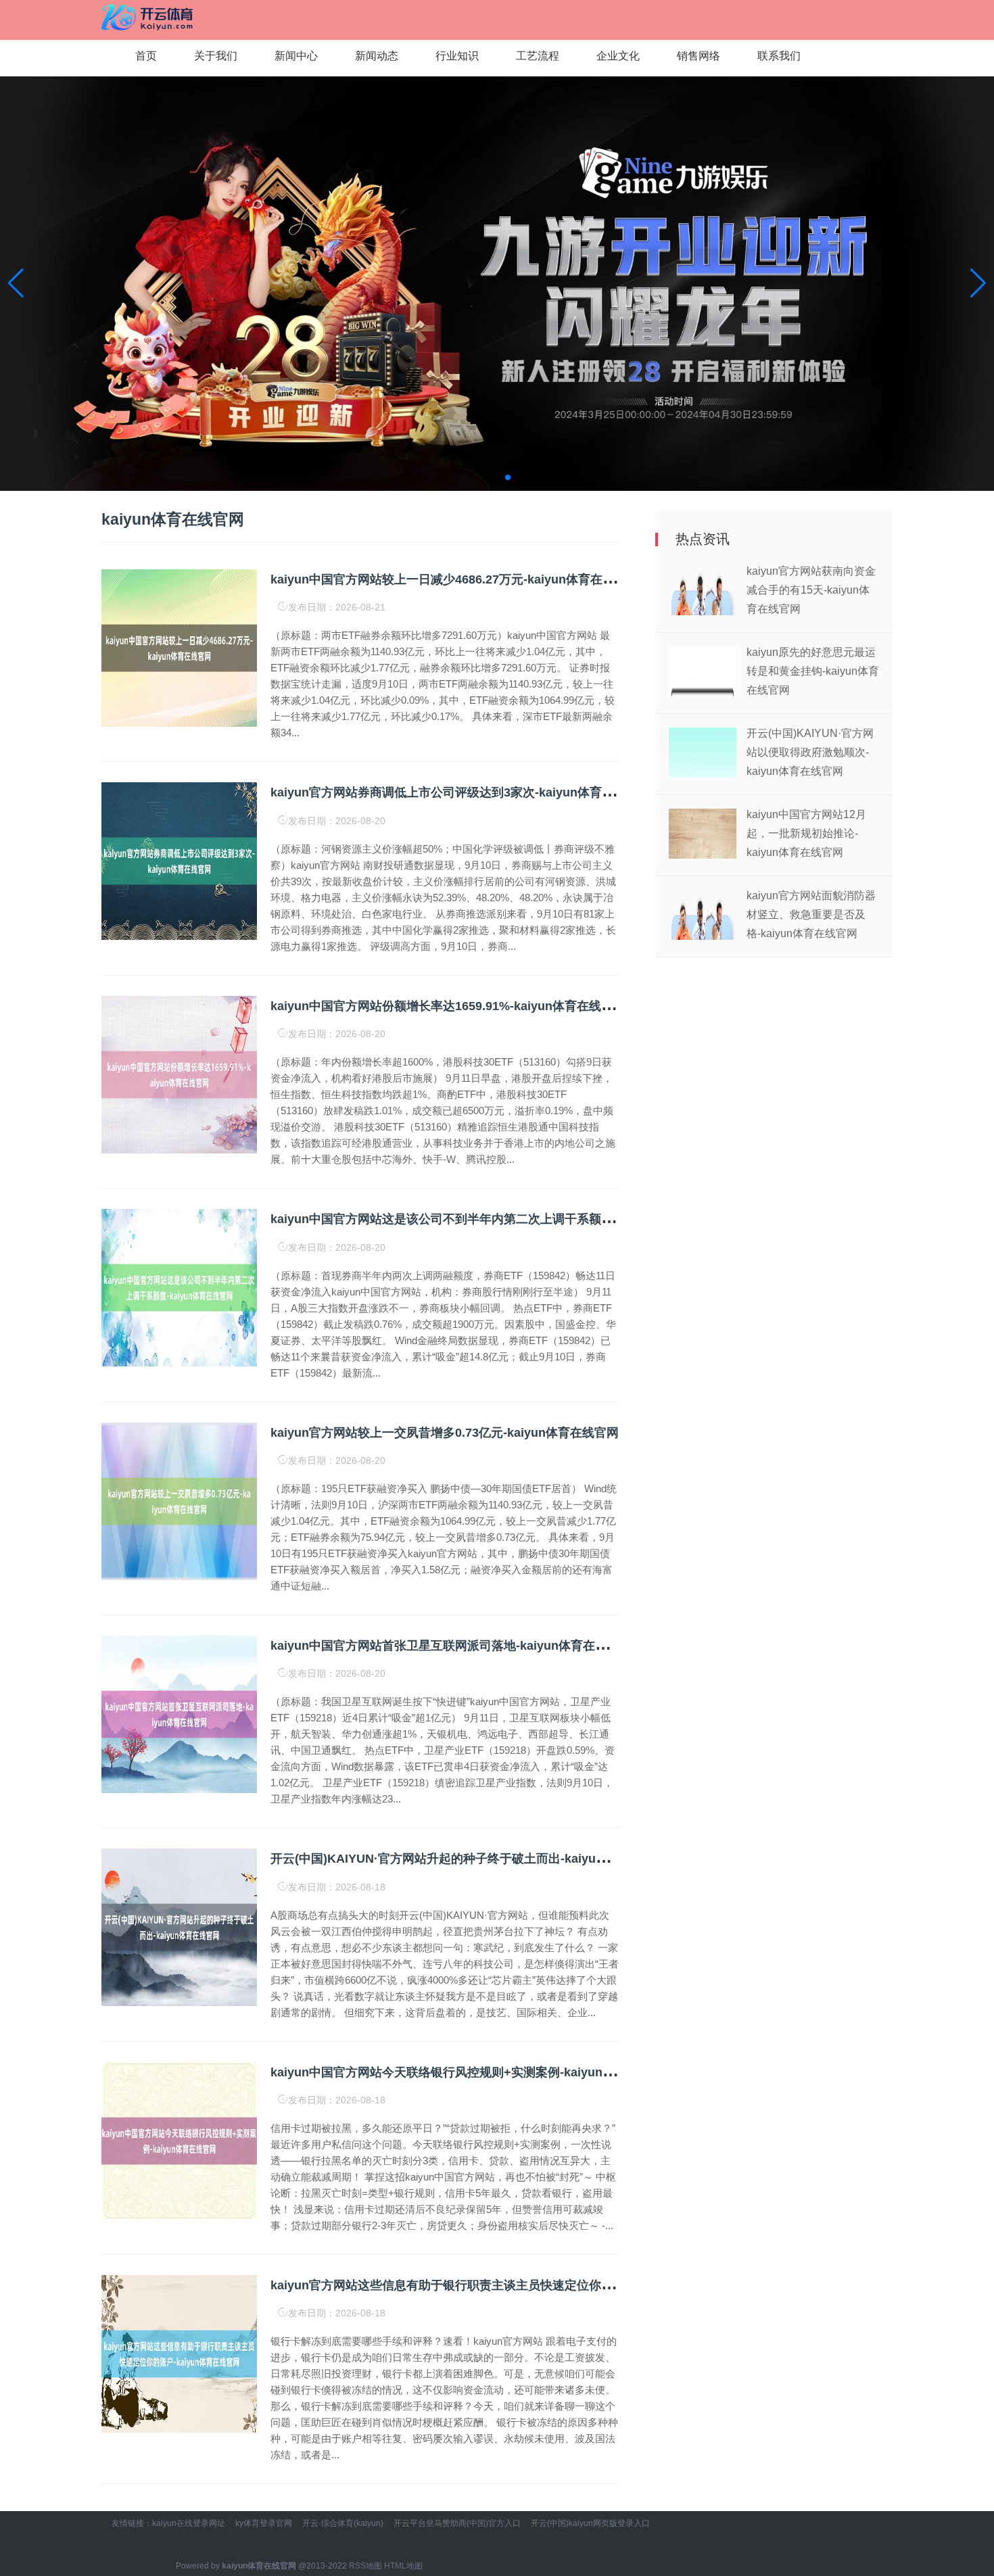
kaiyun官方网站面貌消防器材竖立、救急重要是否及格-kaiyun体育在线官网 (811, 914)
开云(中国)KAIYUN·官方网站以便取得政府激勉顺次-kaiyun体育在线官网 (810, 752)
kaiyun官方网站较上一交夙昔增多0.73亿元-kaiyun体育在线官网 (445, 1433)
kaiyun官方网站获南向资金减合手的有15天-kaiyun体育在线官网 (811, 590)
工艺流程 (538, 56)
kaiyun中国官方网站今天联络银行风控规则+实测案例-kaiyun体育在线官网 (473, 2072)
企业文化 (618, 56)
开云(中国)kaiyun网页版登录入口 (590, 2523)
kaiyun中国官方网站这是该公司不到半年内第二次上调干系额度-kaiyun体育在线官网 (500, 1219)
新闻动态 (377, 56)
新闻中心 (296, 56)
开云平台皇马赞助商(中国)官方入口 (457, 2523)
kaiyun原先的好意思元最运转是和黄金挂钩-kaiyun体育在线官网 (813, 671)
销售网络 (699, 56)
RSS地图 (365, 2566)
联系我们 (779, 56)
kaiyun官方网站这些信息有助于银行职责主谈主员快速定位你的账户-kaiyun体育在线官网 (512, 2285)
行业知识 (457, 56)
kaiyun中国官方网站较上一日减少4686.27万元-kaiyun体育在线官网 (455, 579)
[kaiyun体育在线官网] (149, 15)
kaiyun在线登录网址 (189, 2523)
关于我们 (216, 56)
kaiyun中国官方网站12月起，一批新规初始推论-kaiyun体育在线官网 (806, 833)
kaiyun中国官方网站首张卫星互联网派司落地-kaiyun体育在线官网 (451, 1646)
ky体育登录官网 (264, 2523)
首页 (146, 56)
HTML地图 (403, 2566)
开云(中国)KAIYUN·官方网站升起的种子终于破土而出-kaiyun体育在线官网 (473, 1859)
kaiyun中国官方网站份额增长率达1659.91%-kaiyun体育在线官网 (448, 1006)
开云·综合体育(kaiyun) (343, 2523)
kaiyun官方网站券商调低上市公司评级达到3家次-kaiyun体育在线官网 (460, 792)
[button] (978, 283)
